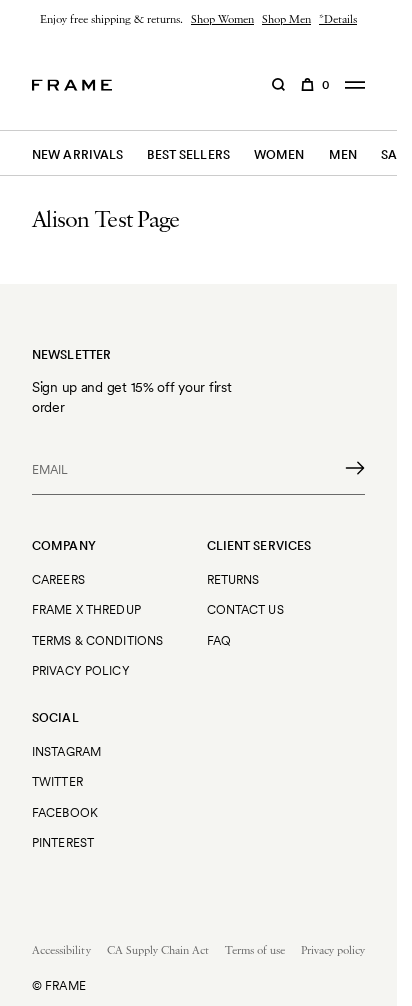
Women (279, 154)
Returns (233, 579)
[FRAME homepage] (72, 85)
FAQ (219, 640)
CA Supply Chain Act (158, 951)
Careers (58, 579)
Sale (396, 154)
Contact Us (245, 609)
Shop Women (222, 20)
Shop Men (286, 20)
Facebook (65, 812)
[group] (198, 20)
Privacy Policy (81, 670)
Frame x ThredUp (86, 609)
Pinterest (63, 842)
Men (343, 154)
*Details (338, 20)
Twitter (57, 781)
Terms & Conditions (97, 640)
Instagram (66, 751)
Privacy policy (333, 951)
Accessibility (61, 951)
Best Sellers (188, 154)
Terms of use (255, 951)
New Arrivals (77, 154)
